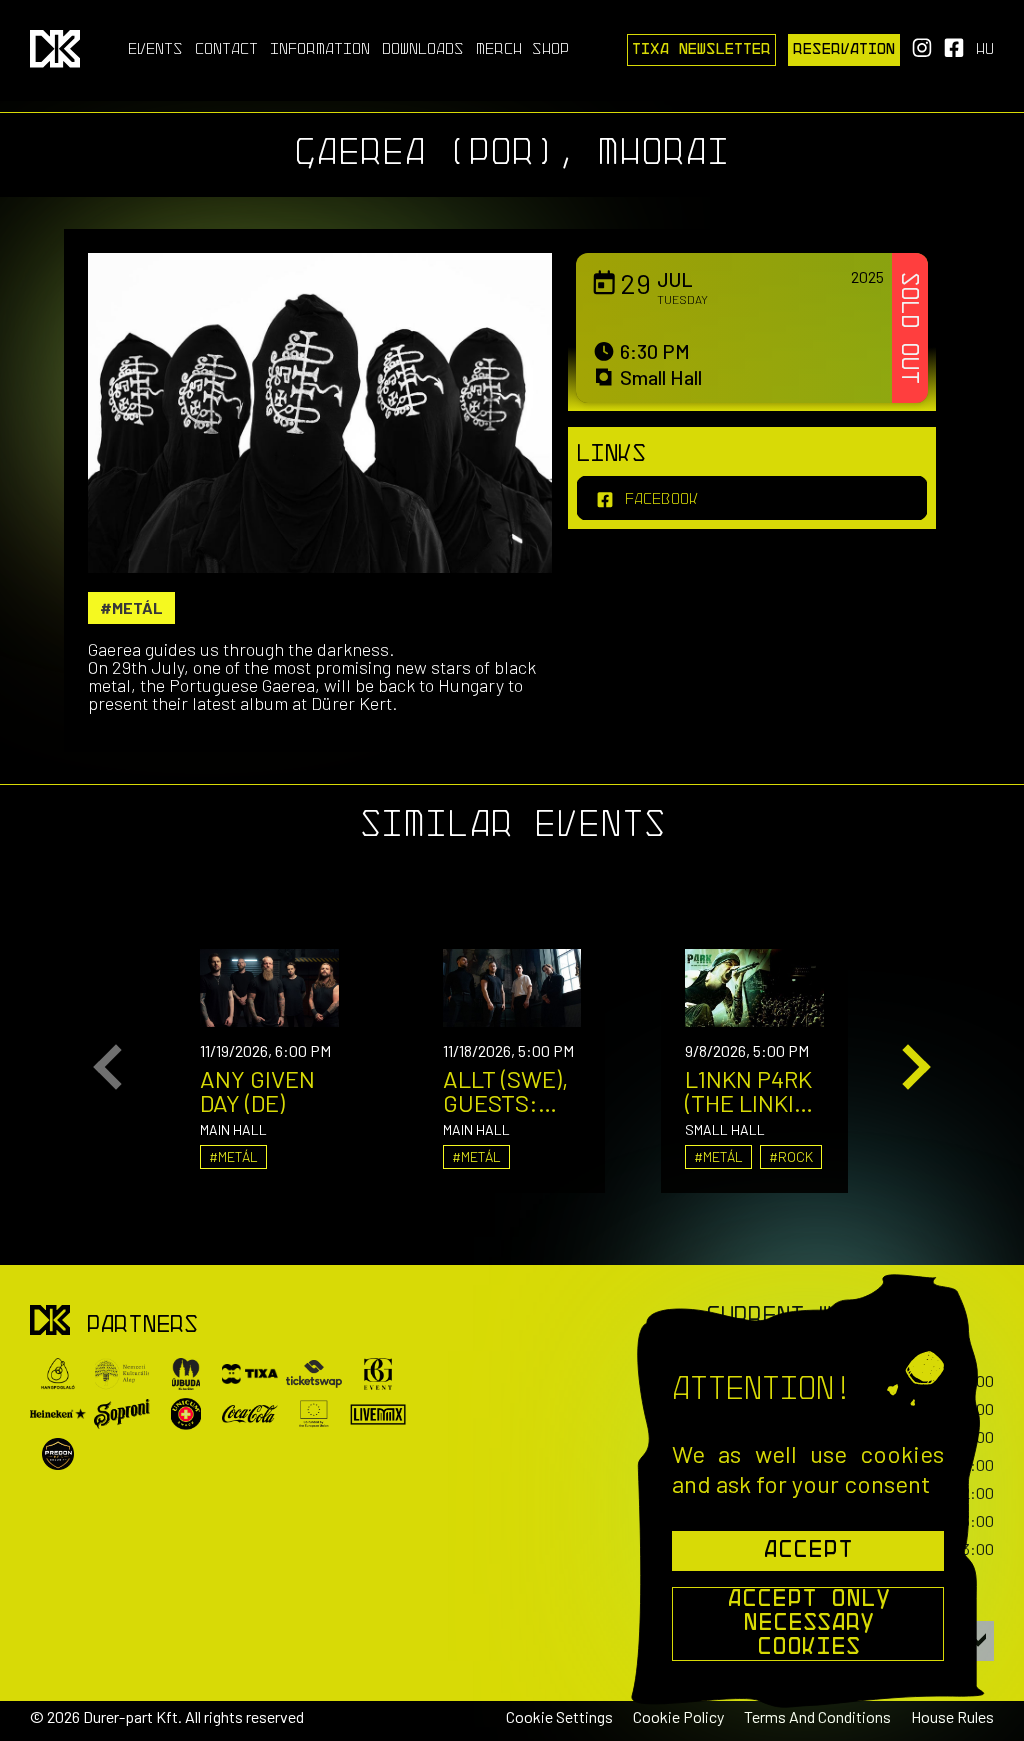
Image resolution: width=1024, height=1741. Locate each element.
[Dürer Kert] (50, 1321)
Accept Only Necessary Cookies (808, 1624)
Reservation (844, 50)
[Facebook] (954, 54)
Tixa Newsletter (701, 50)
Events (155, 50)
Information (320, 50)
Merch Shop (522, 50)
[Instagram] (922, 54)
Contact (226, 50)
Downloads (423, 50)
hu (985, 50)
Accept (808, 1551)
